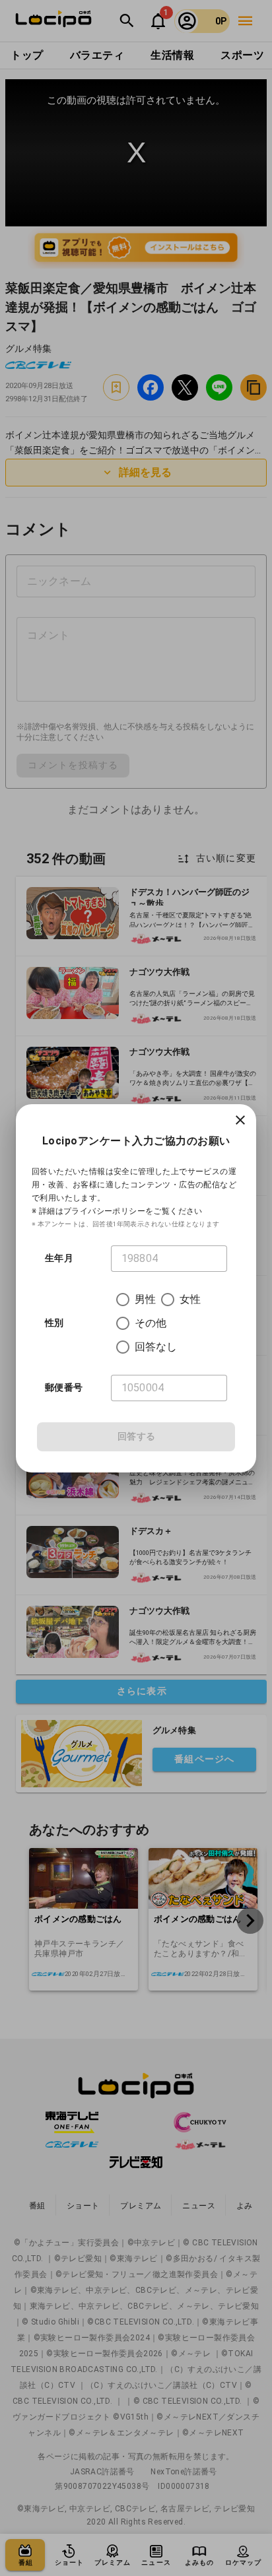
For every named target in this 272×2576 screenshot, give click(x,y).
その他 (151, 1323)
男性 (145, 1299)
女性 (190, 1299)
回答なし (156, 1347)
